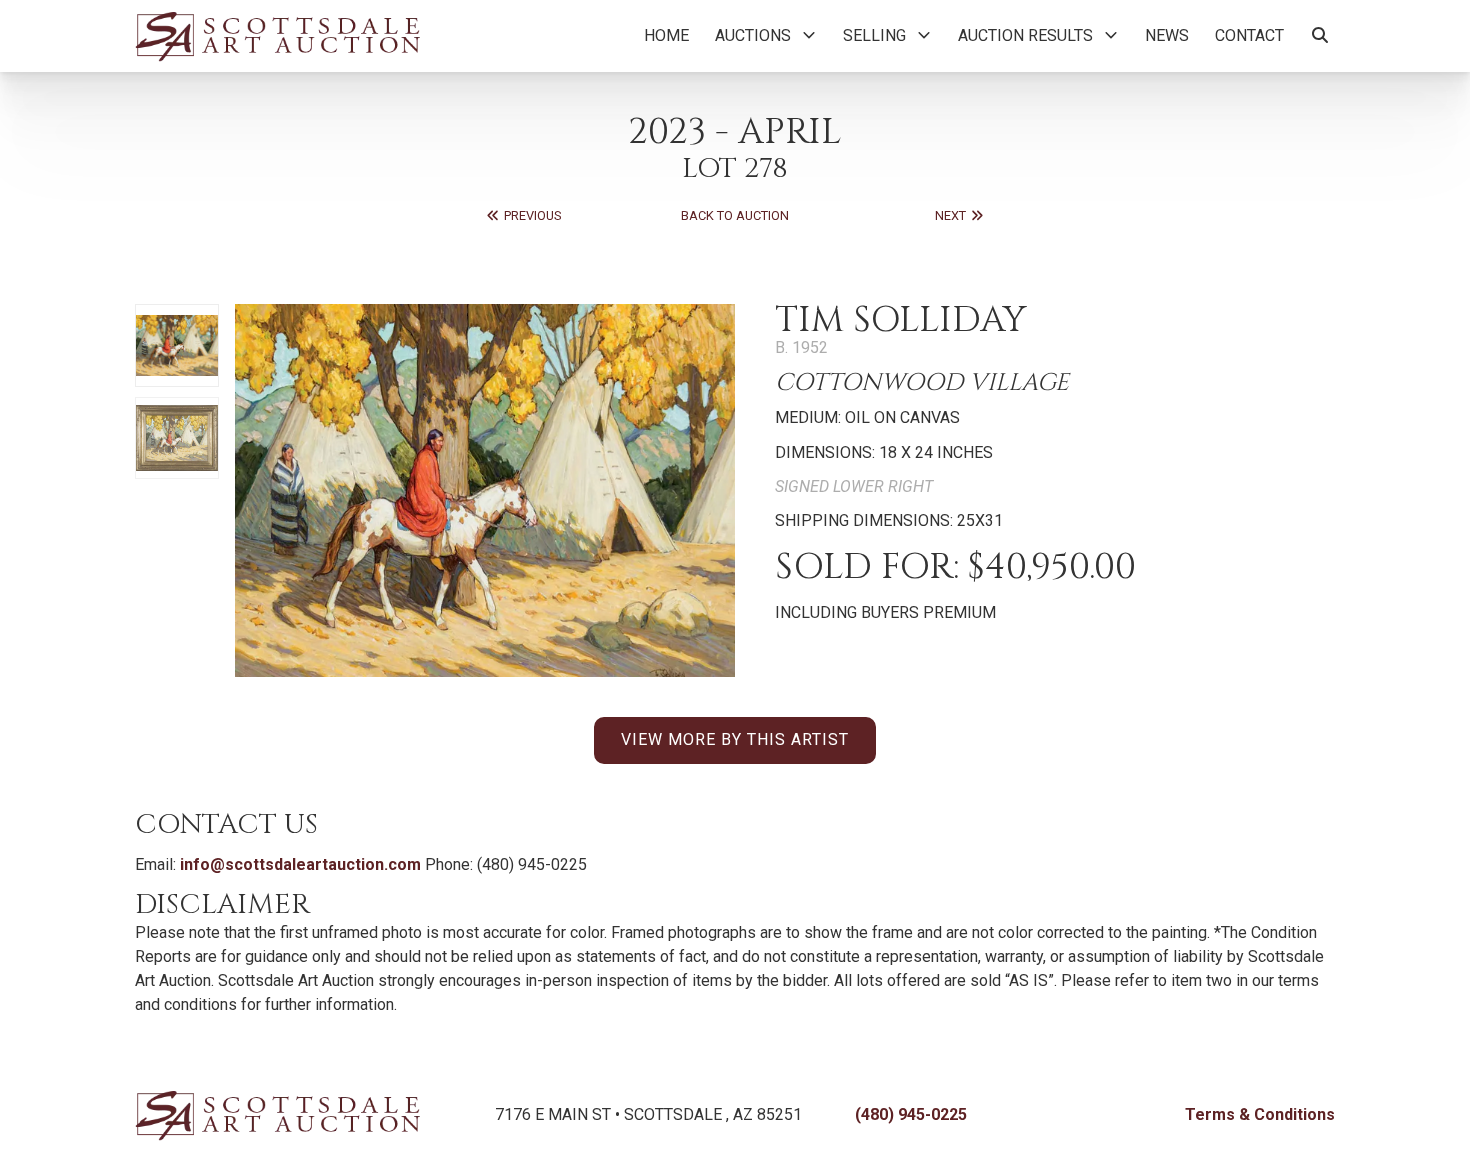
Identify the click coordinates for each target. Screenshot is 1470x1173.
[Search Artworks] (1320, 36)
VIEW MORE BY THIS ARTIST (735, 739)
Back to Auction (735, 215)
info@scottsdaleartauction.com (300, 864)
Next (952, 215)
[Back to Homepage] (277, 36)
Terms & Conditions (1260, 1114)
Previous (531, 215)
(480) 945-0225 (911, 1114)
